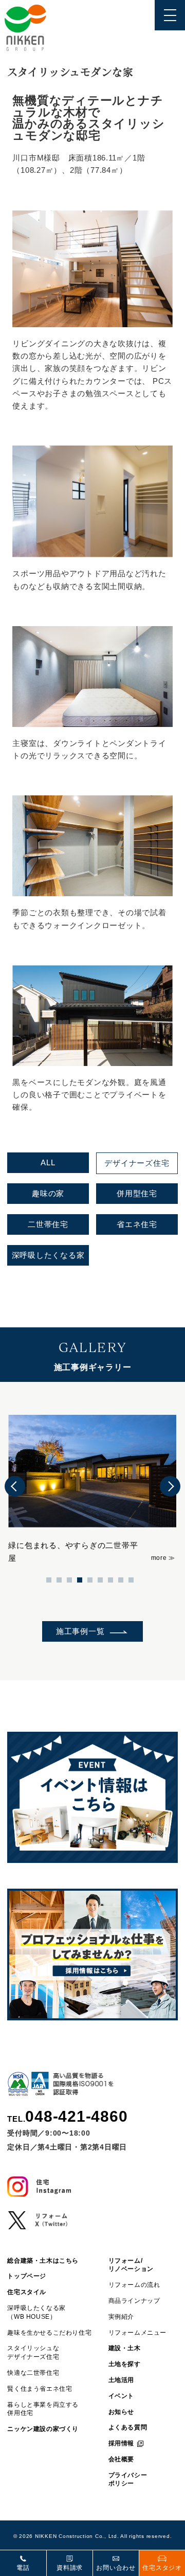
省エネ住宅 (137, 1224)
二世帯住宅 (48, 1224)
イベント (121, 2396)
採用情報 (121, 2443)
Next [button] (170, 1486)
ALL (48, 1162)
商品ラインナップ (134, 2301)
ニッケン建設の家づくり (43, 2429)
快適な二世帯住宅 (33, 2373)
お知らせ (121, 2412)
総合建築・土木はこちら (43, 2261)
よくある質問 (128, 2427)
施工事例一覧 (80, 1631)
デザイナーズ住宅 (137, 1163)
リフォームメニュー (137, 2333)
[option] (92, 1486)
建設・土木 (125, 2348)
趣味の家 (48, 1193)
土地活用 (121, 2380)
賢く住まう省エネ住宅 (40, 2389)
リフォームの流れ (134, 2285)
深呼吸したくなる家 (48, 1255)
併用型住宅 (137, 1193)
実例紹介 (121, 2317)
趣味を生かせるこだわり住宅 (49, 2333)
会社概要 (121, 2459)
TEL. (67, 2117)
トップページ (27, 2276)
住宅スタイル (27, 2292)
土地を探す (125, 2364)
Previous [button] (15, 1486)
